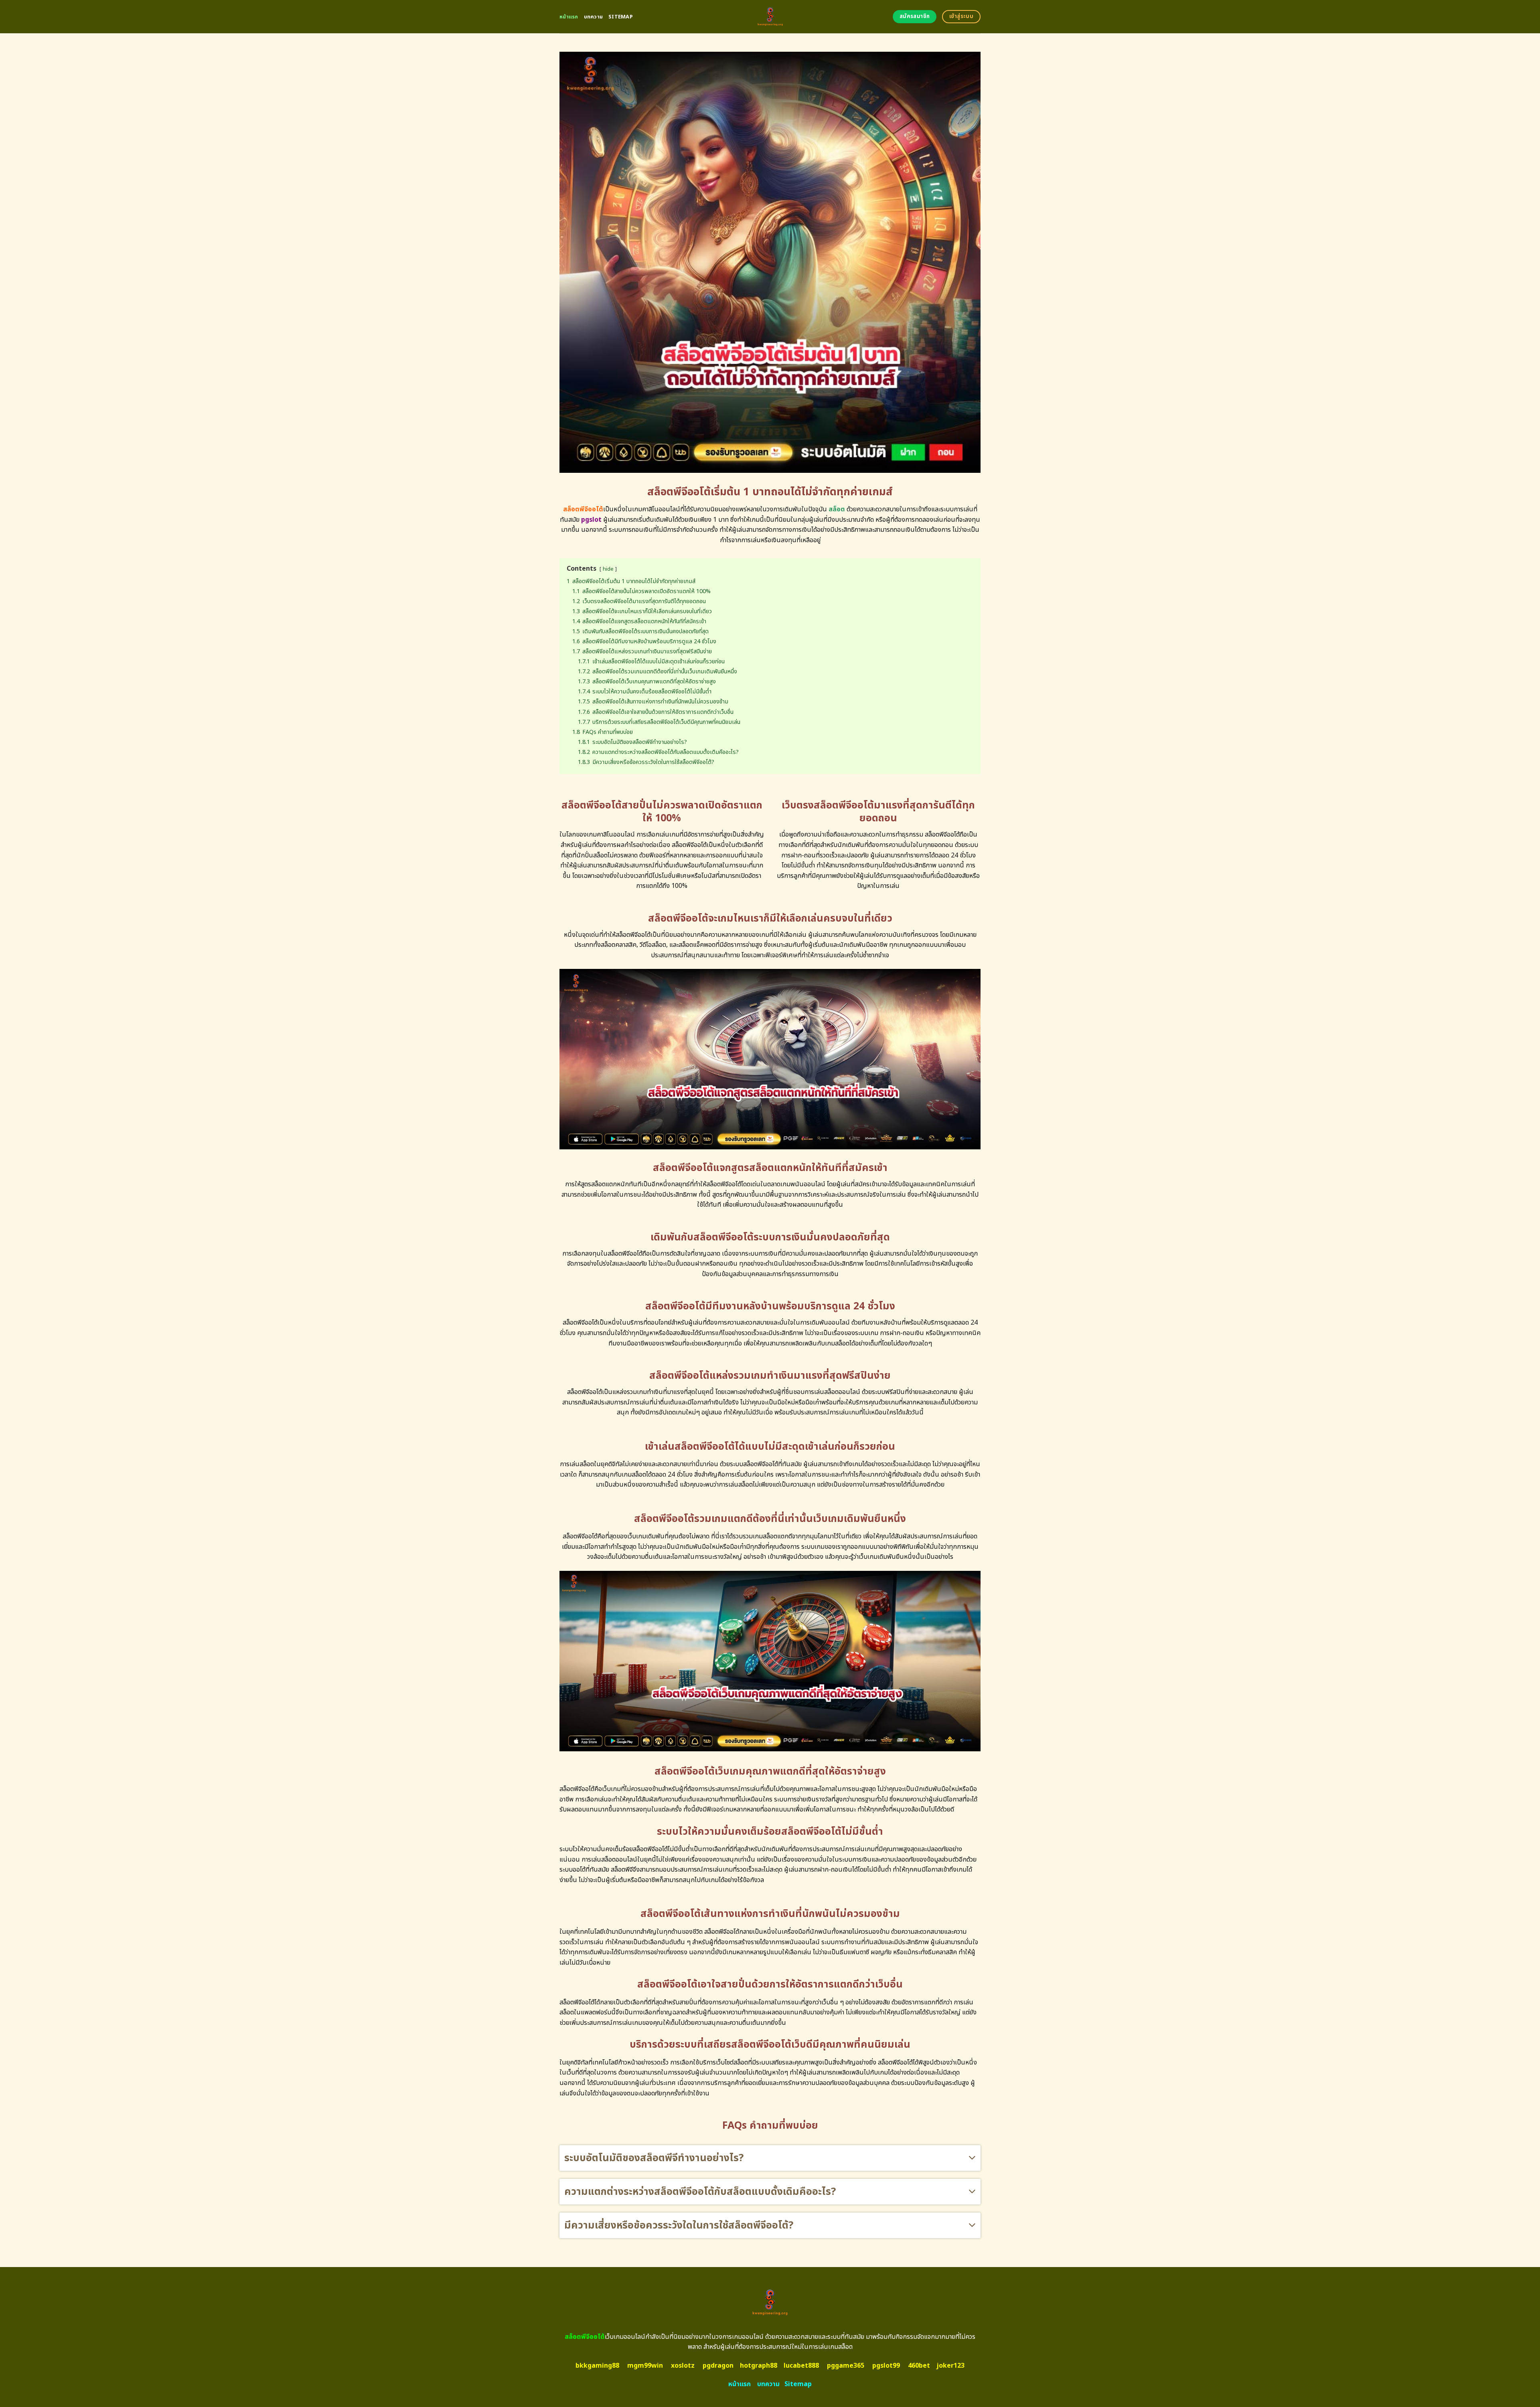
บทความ (594, 17)
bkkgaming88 (597, 2366)
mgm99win (645, 2366)
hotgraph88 (759, 2366)
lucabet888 (801, 2366)
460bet (919, 2366)
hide (608, 569)
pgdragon (718, 2366)
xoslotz (683, 2366)
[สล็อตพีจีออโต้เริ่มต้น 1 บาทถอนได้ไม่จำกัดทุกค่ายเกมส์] (770, 17)
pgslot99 (886, 2366)
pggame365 (846, 2366)
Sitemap (621, 17)
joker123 (950, 2366)
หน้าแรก (569, 17)
